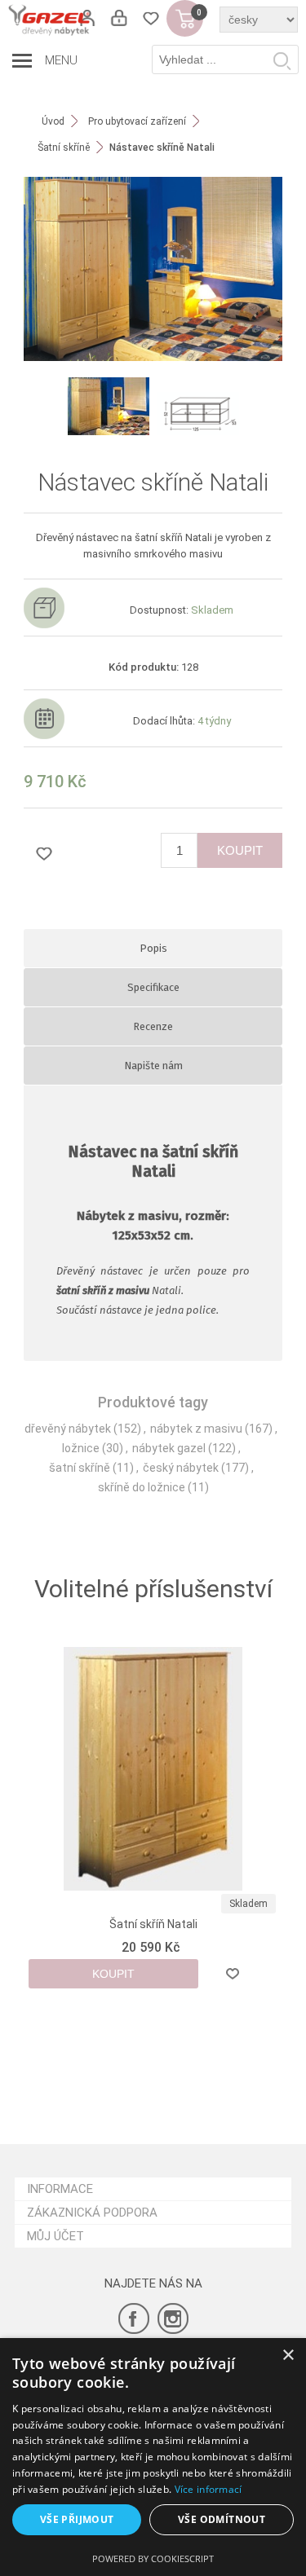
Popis (153, 948)
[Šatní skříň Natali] (153, 1769)
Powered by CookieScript (153, 2558)
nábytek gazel (169, 1448)
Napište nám (153, 1066)
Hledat (282, 60)
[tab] (153, 948)
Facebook (134, 2318)
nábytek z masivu (196, 1429)
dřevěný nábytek (68, 1429)
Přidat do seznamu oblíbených (233, 1974)
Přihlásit (119, 18)
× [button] (288, 2356)
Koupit (240, 850)
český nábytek (181, 1468)
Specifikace (153, 987)
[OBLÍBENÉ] (151, 18)
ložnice (81, 1448)
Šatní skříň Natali (153, 1924)
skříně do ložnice (142, 1487)
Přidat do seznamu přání (44, 853)
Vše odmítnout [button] (222, 2519)
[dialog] (153, 2457)
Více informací (208, 2489)
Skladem (248, 1904)
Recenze (153, 1026)
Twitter (173, 2318)
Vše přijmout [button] (77, 2519)
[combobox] (225, 59)
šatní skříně (80, 1468)
